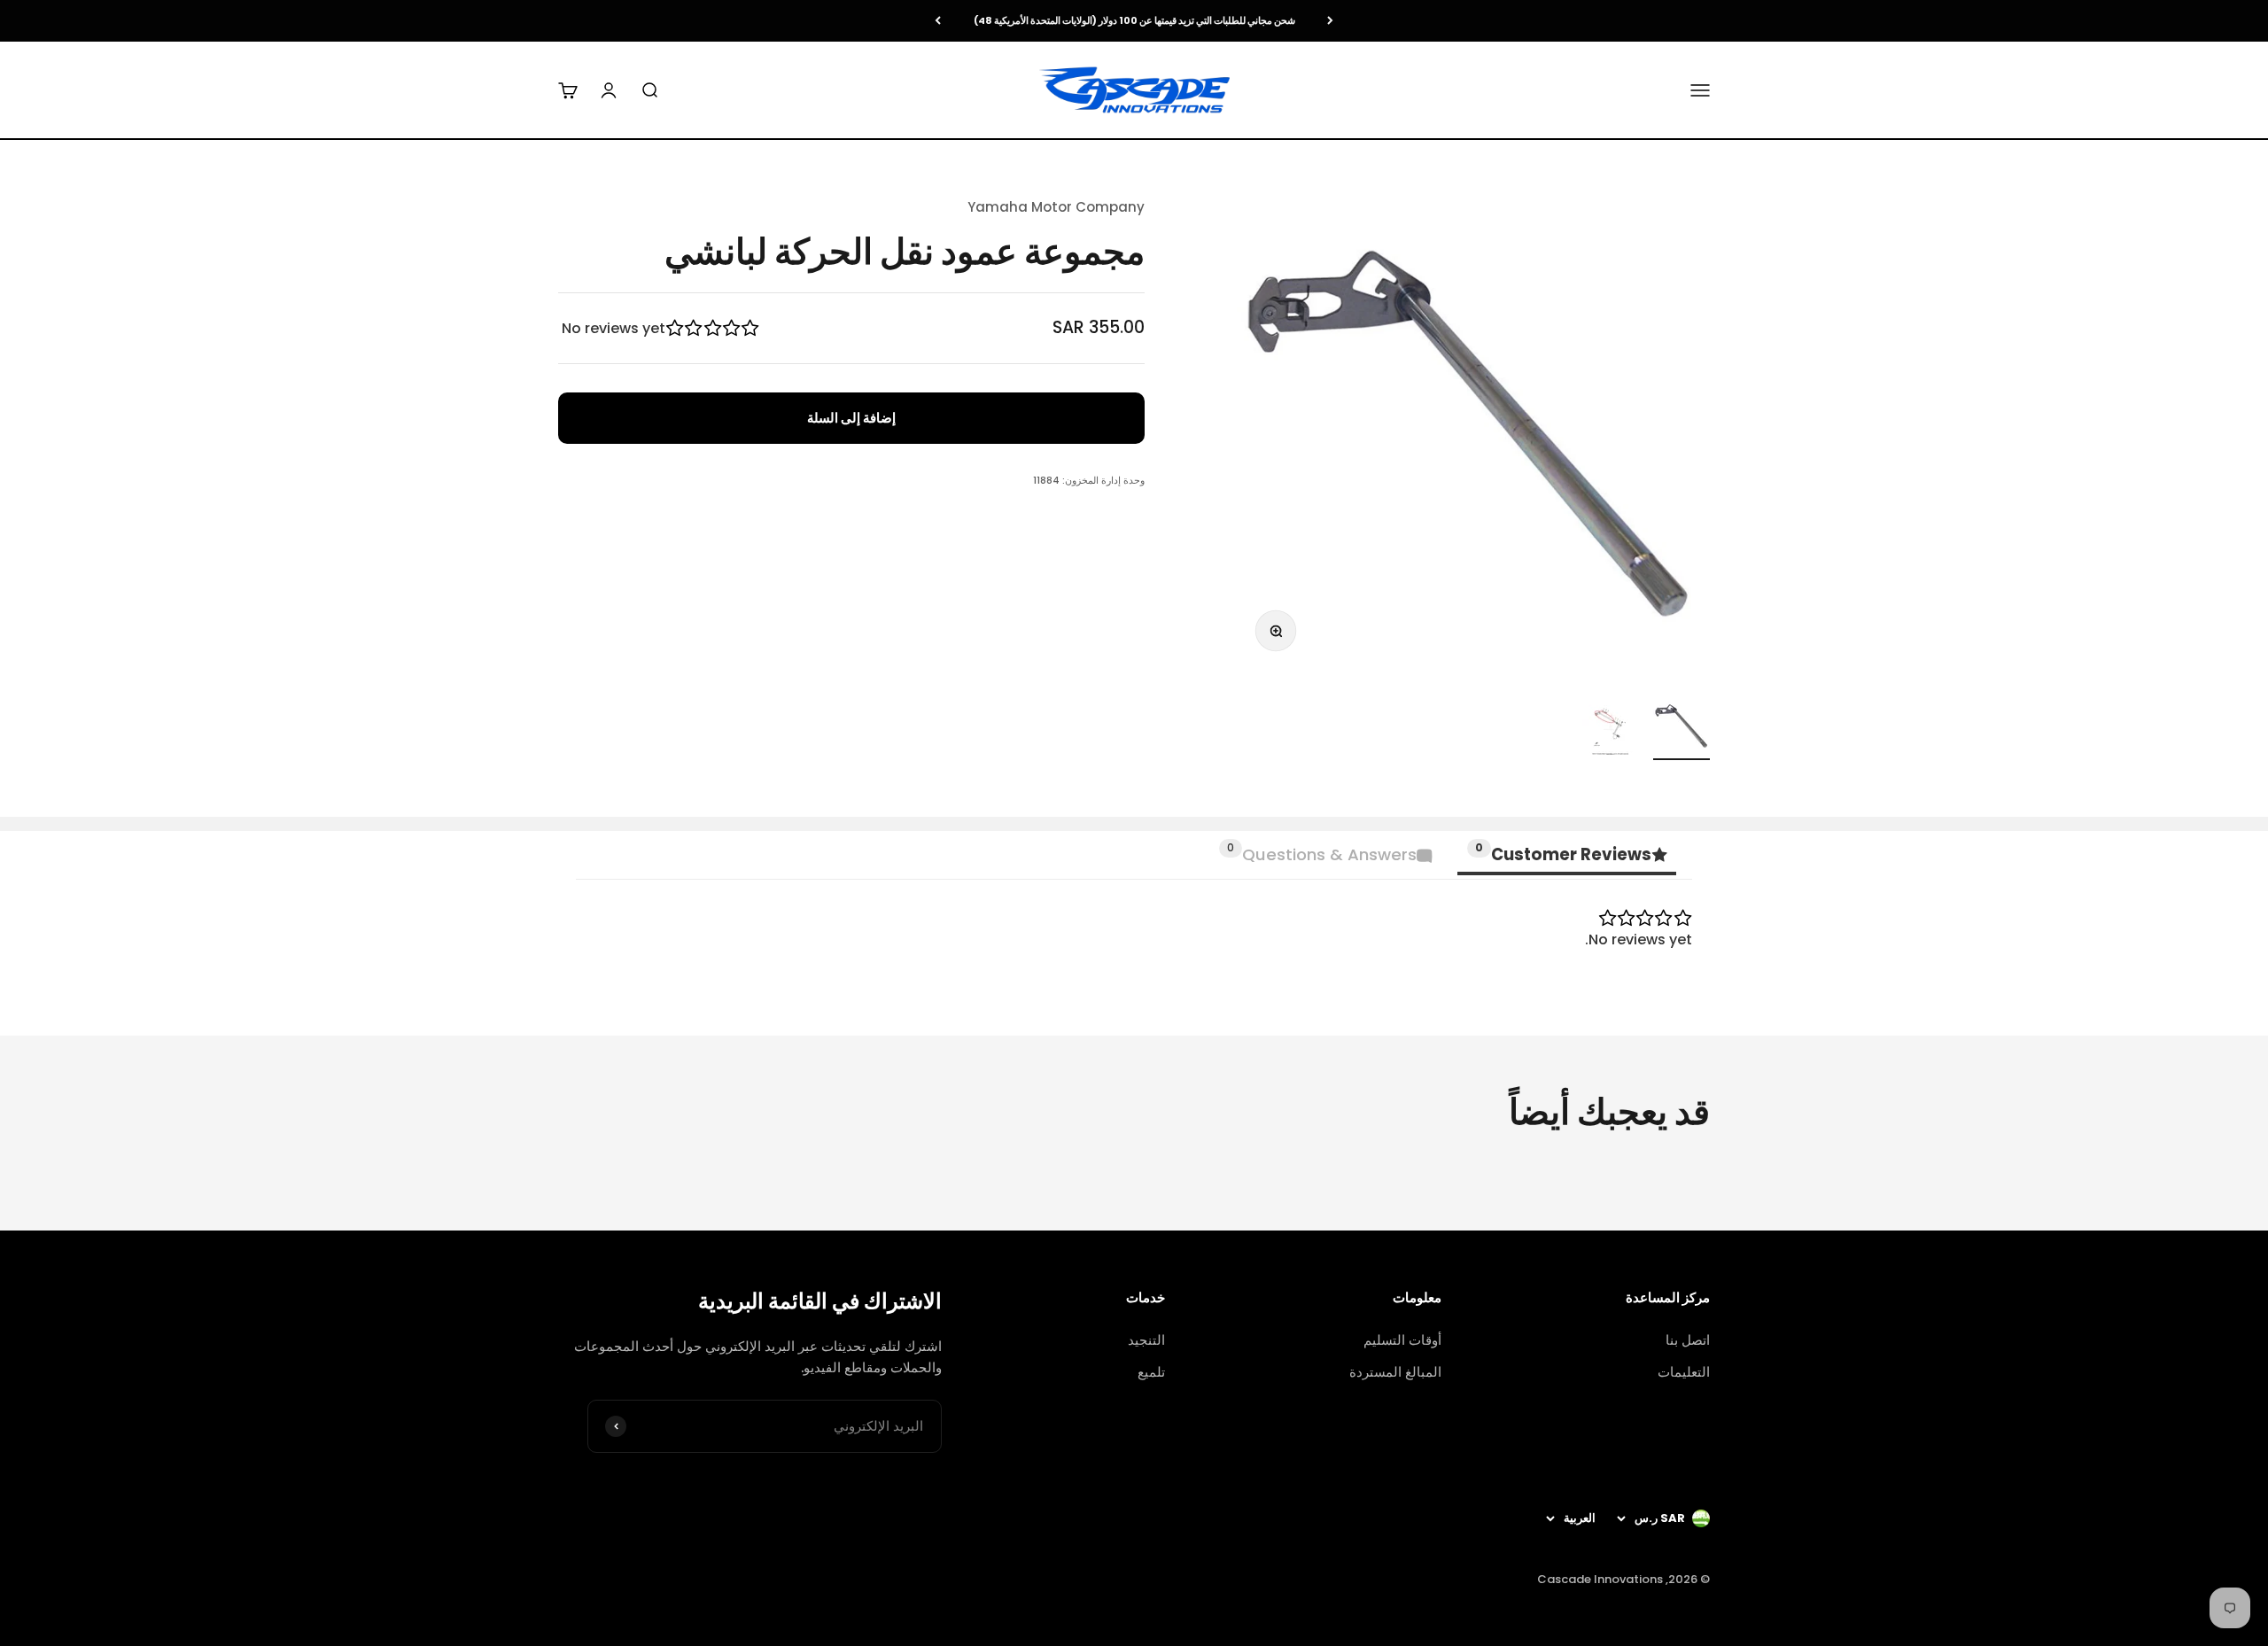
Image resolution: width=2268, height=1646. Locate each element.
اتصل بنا (1688, 1340)
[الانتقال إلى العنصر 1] (1682, 729)
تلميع (1151, 1372)
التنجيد (1146, 1340)
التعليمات (1684, 1372)
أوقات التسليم (1402, 1340)
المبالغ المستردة (1395, 1372)
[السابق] (1330, 21)
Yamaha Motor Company (1056, 207)
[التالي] (938, 21)
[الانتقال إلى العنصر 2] (1611, 729)
